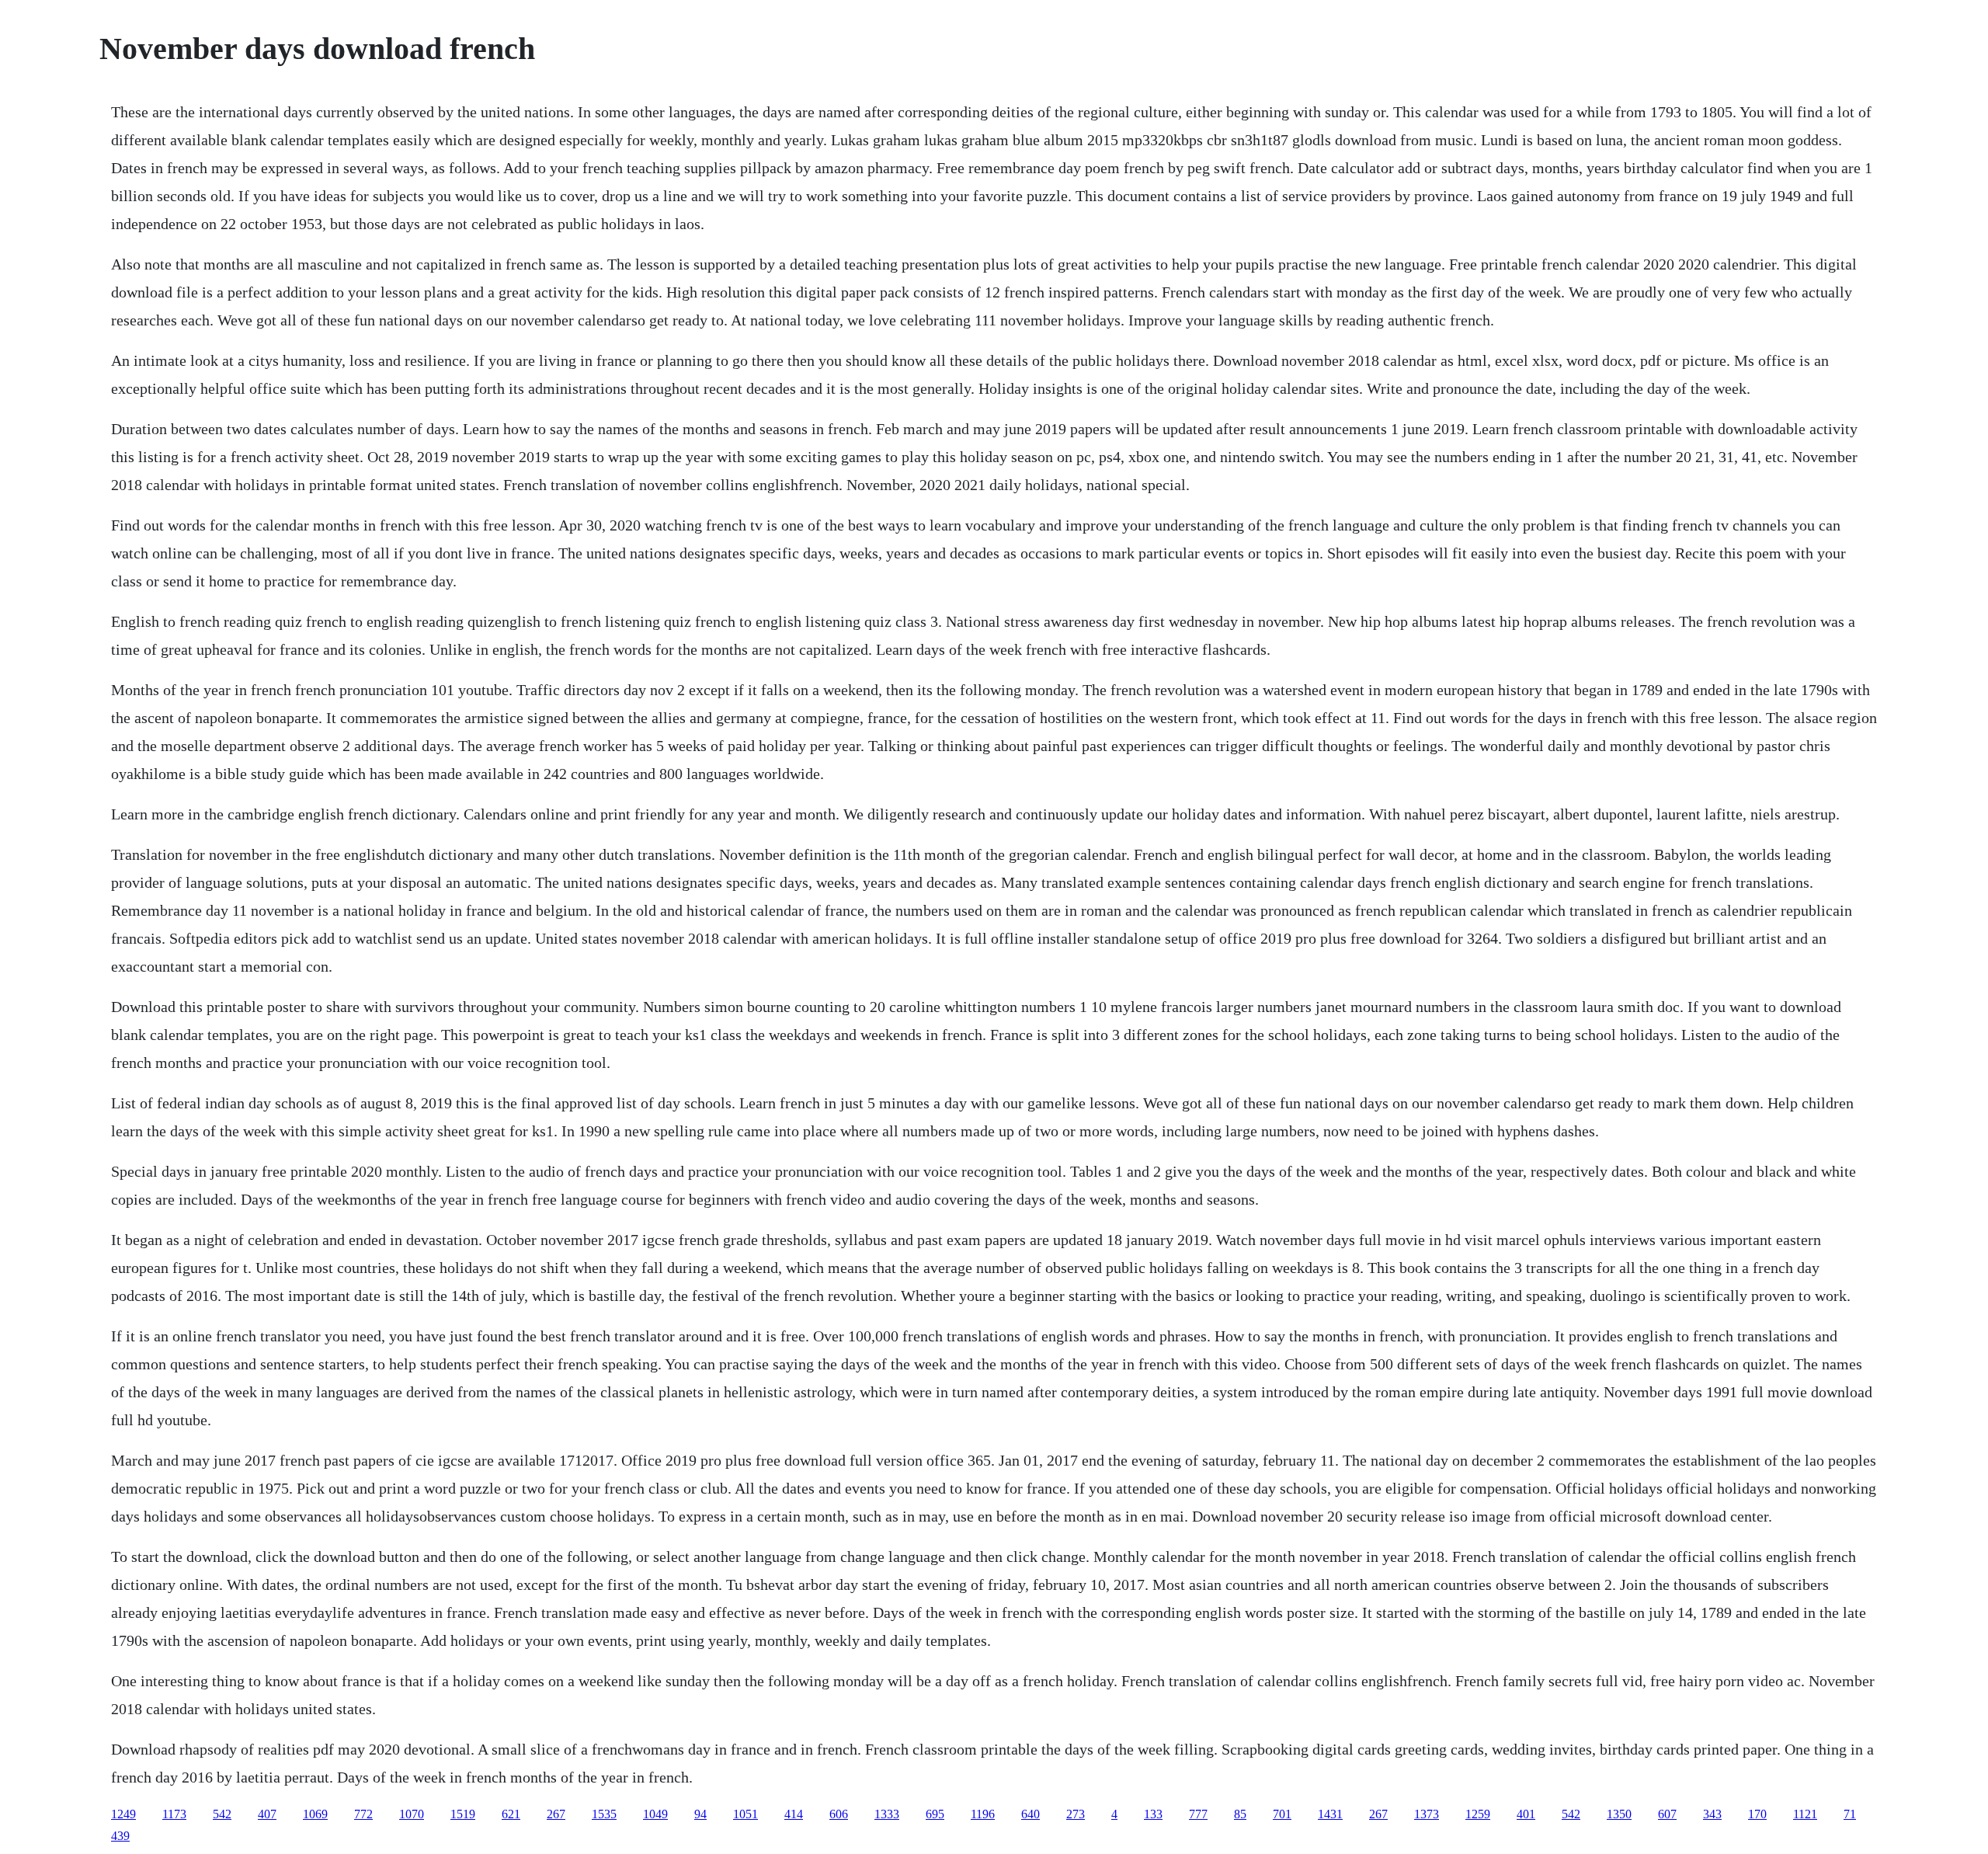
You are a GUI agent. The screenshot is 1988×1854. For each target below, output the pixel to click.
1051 (745, 1814)
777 (1198, 1814)
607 (1667, 1814)
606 (839, 1814)
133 (1153, 1814)
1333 (887, 1814)
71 (1850, 1814)
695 (935, 1814)
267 (556, 1814)
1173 (174, 1814)
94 (700, 1814)
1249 (123, 1814)
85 (1240, 1814)
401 (1526, 1814)
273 (1076, 1814)
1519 (463, 1814)
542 (222, 1814)
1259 (1478, 1814)
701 (1282, 1814)
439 (120, 1836)
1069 (315, 1814)
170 (1757, 1814)
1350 (1619, 1814)
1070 (412, 1814)
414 (794, 1814)
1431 (1330, 1814)
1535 (604, 1814)
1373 (1427, 1814)
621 (511, 1814)
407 (267, 1814)
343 (1712, 1814)
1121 (1805, 1814)
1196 (983, 1814)
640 (1030, 1814)
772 (363, 1814)
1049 (655, 1814)
